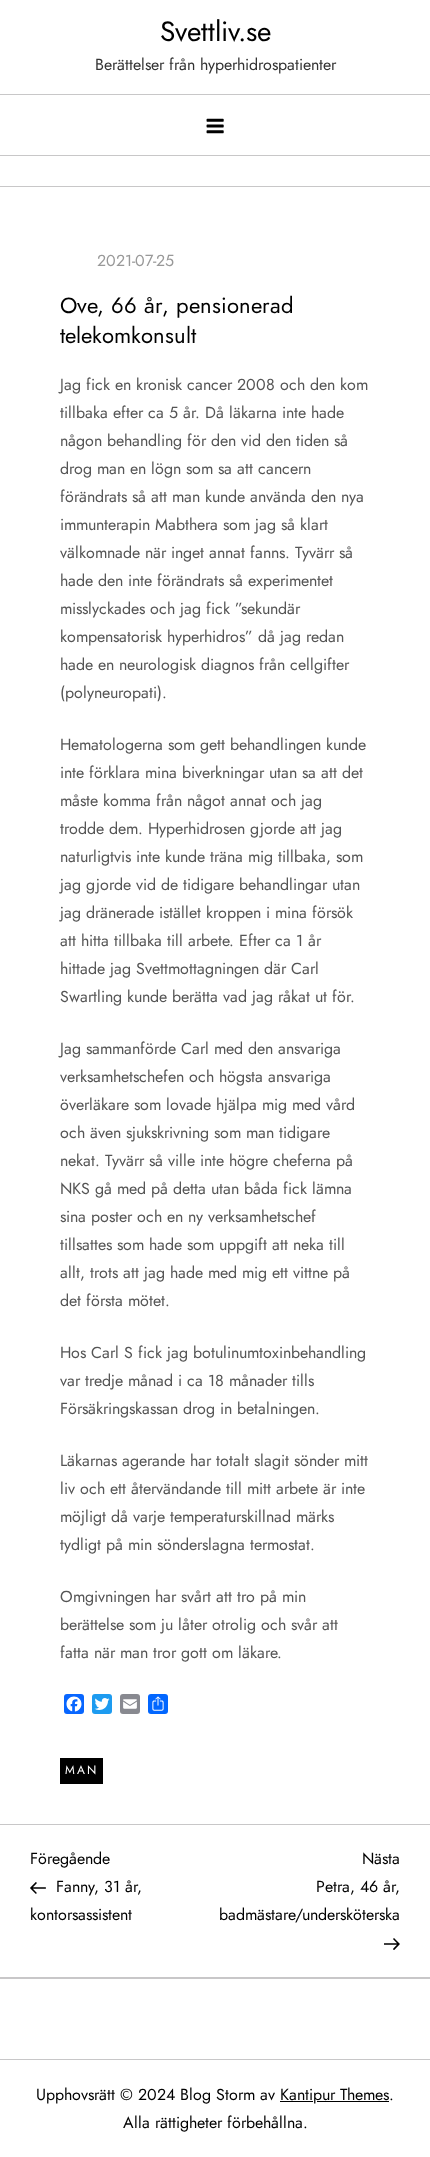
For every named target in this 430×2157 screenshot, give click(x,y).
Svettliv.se (215, 31)
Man (81, 1770)
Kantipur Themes (334, 2094)
